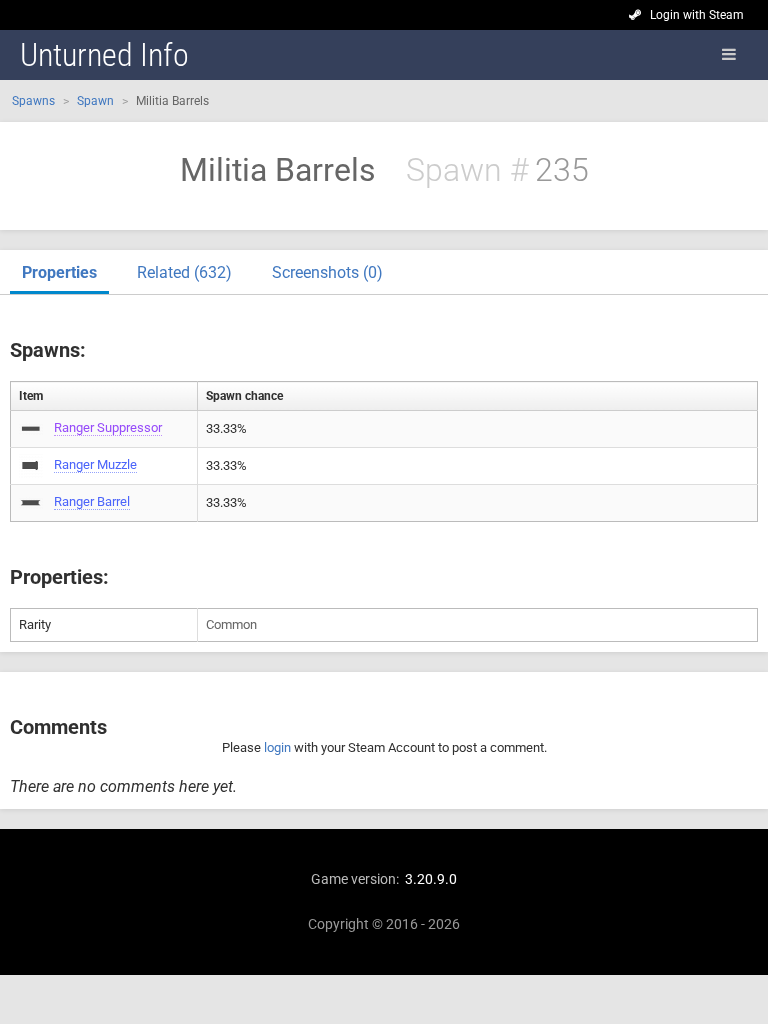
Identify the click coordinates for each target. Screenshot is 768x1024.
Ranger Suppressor (108, 427)
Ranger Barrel (92, 501)
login (277, 747)
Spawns (33, 101)
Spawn (95, 101)
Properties (59, 272)
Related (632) (184, 272)
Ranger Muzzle (95, 464)
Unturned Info (104, 55)
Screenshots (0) (327, 272)
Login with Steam (697, 15)
